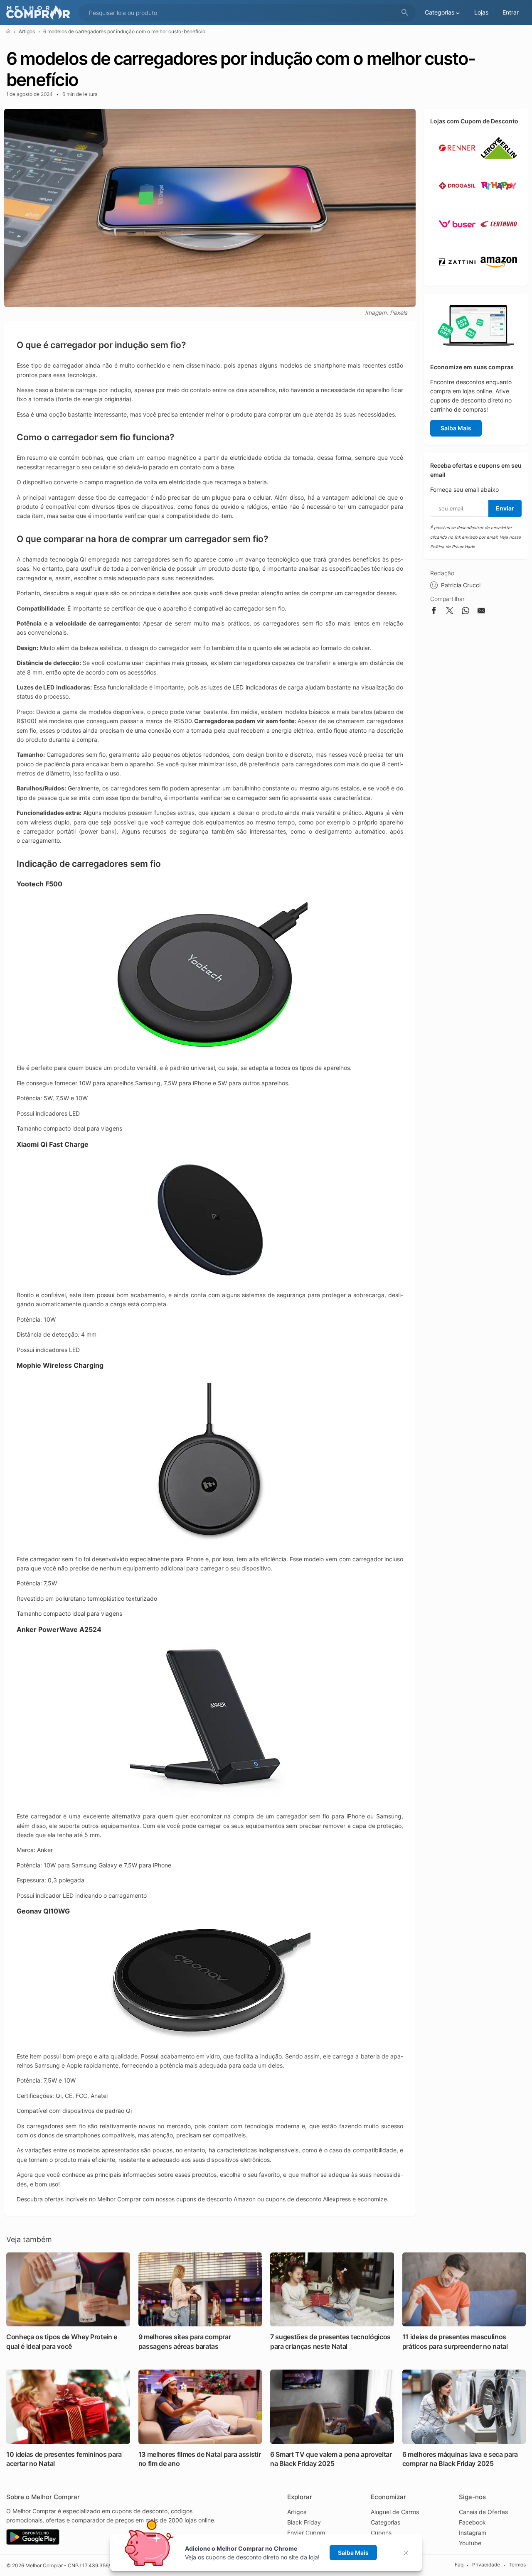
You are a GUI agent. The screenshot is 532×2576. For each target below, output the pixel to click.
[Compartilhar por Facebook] (434, 612)
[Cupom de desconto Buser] (457, 239)
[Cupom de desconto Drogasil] (457, 200)
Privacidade (486, 2565)
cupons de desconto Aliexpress (308, 2199)
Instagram (473, 2533)
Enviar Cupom (306, 2533)
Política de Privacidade (453, 547)
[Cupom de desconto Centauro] (499, 239)
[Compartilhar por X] (450, 612)
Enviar (505, 508)
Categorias (385, 2522)
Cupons (381, 2533)
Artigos (27, 31)
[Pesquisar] (405, 13)
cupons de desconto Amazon (216, 2199)
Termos (517, 2565)
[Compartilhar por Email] (481, 612)
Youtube (470, 2543)
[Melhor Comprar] (40, 13)
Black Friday (304, 2522)
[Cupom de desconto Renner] (457, 163)
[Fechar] (409, 2553)
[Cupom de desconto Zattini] (457, 277)
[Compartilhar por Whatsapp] (465, 612)
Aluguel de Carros (395, 2512)
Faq (459, 2565)
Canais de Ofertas (483, 2512)
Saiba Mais (456, 428)
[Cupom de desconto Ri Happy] (499, 200)
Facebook (472, 2522)
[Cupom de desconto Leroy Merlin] (499, 163)
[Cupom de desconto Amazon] (499, 277)
